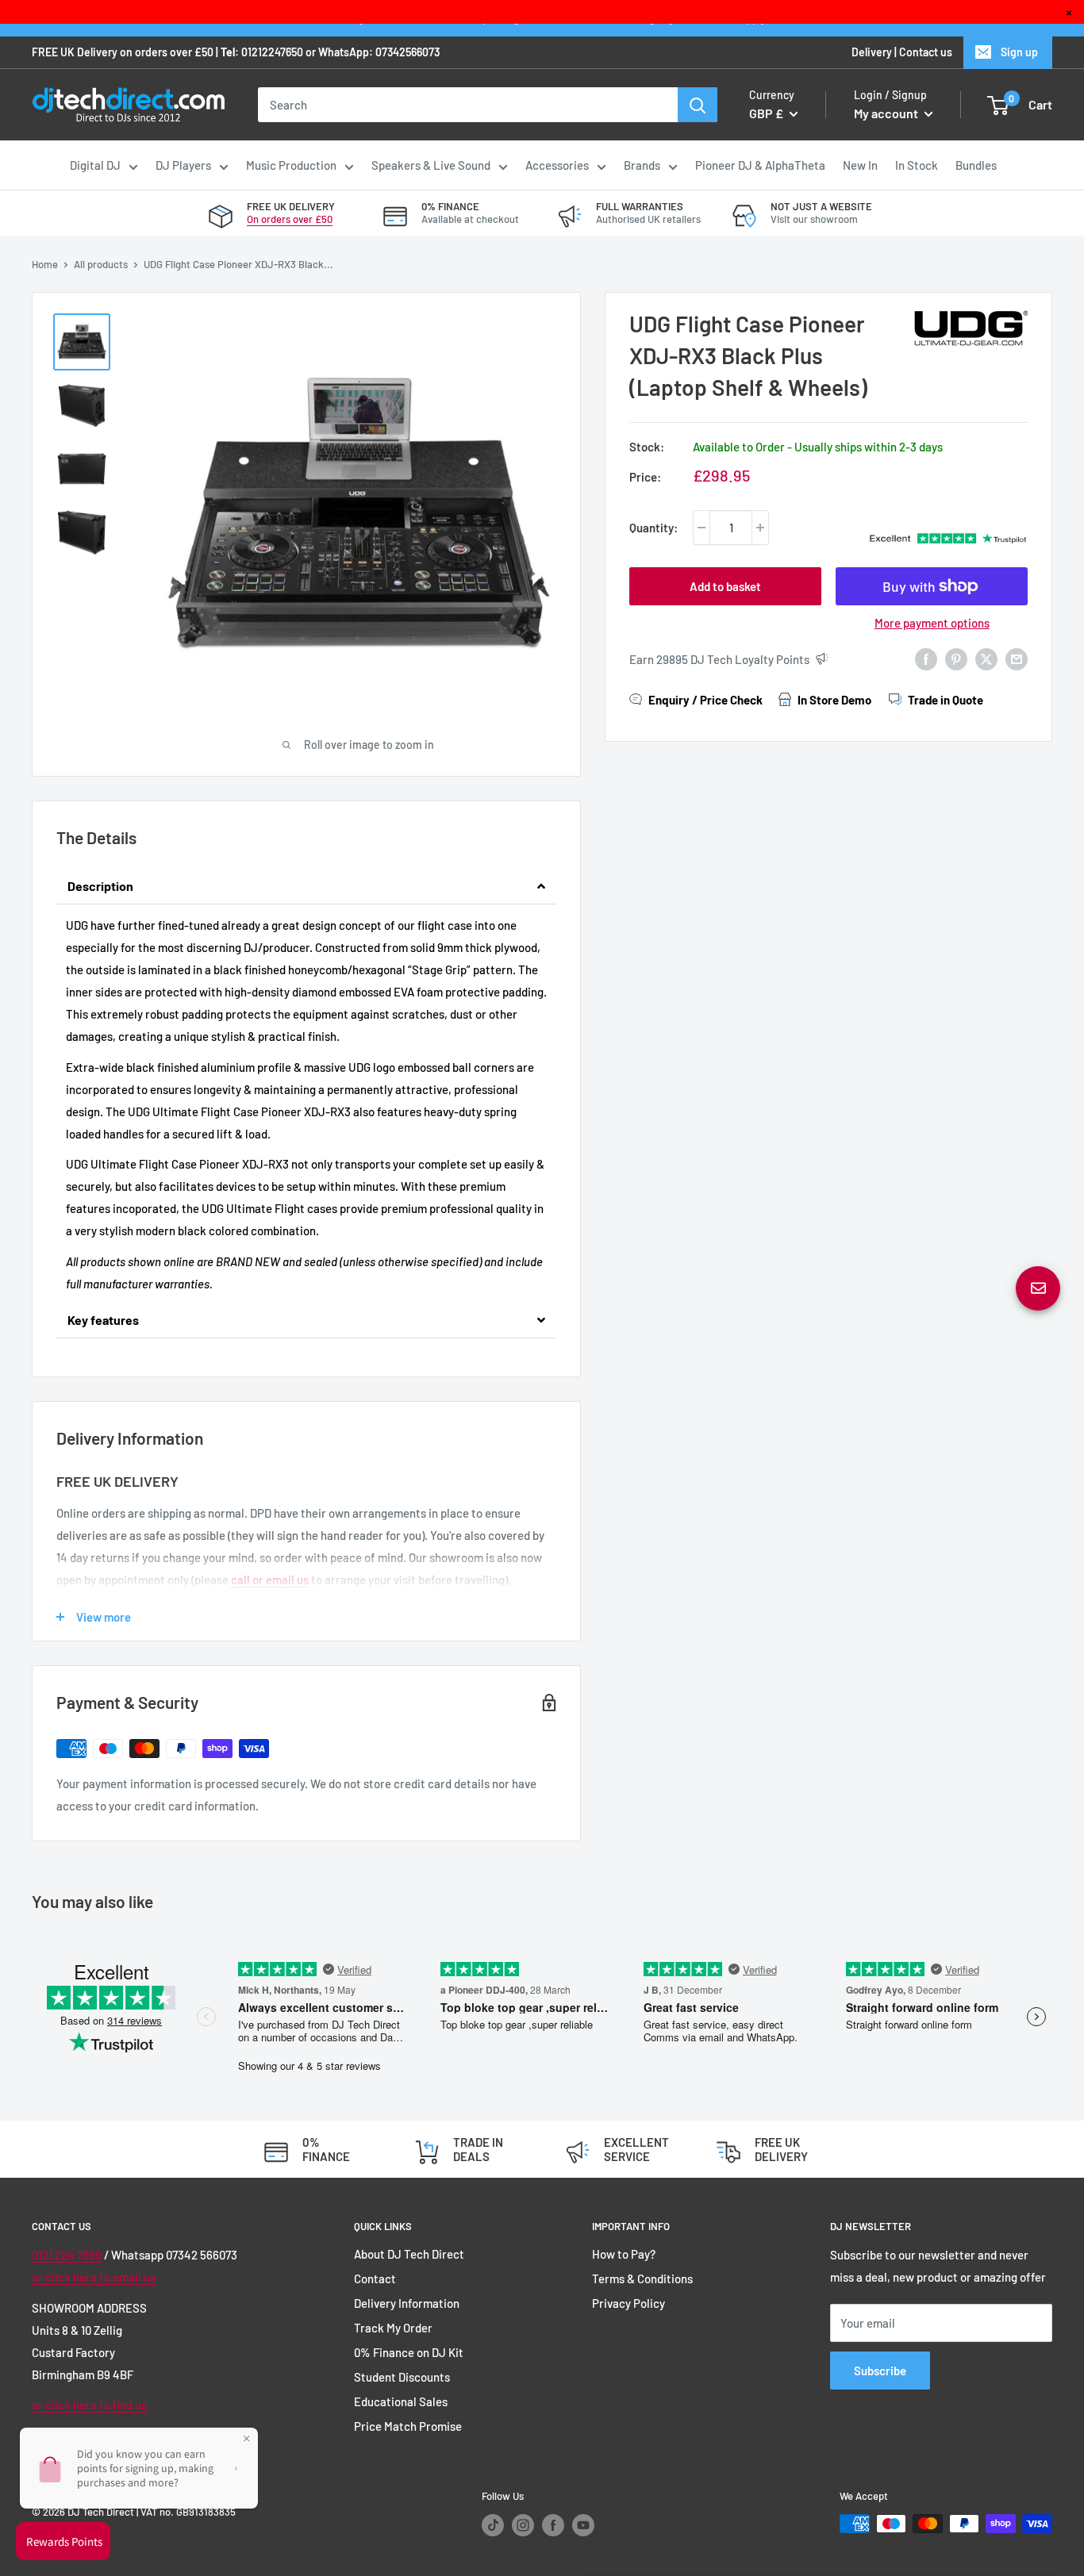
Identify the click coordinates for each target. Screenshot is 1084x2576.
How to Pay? (624, 2254)
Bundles (976, 165)
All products (101, 264)
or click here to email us (94, 2277)
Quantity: (653, 528)
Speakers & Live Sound (431, 165)
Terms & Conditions (642, 2278)
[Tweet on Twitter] (986, 658)
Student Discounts (402, 2377)
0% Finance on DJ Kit (409, 2352)
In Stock (917, 165)
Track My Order (393, 2328)
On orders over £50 (290, 219)
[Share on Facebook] (926, 658)
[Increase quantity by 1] (760, 528)
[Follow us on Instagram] (523, 2525)
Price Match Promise (408, 2426)
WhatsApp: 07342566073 (379, 52)
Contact (375, 2278)
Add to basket (725, 586)
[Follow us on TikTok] (493, 2525)
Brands (642, 165)
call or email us (270, 1580)
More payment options (932, 623)
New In (860, 165)
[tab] (306, 887)
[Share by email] (1017, 658)
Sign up (1019, 52)
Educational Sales (401, 2401)
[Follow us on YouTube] (583, 2525)
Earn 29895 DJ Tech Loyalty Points (719, 659)
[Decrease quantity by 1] (702, 528)
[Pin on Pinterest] (956, 658)
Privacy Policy (628, 2303)
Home (45, 264)
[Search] (698, 105)
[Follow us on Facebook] (553, 2525)
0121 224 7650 (67, 2255)
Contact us (926, 52)
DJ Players (183, 165)
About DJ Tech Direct (409, 2254)
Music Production (291, 165)
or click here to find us (89, 2405)
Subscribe (880, 2371)
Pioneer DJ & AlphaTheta (760, 165)
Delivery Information (407, 2303)
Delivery (872, 52)
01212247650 (272, 52)
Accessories (557, 165)
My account (887, 113)
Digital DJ (95, 165)
